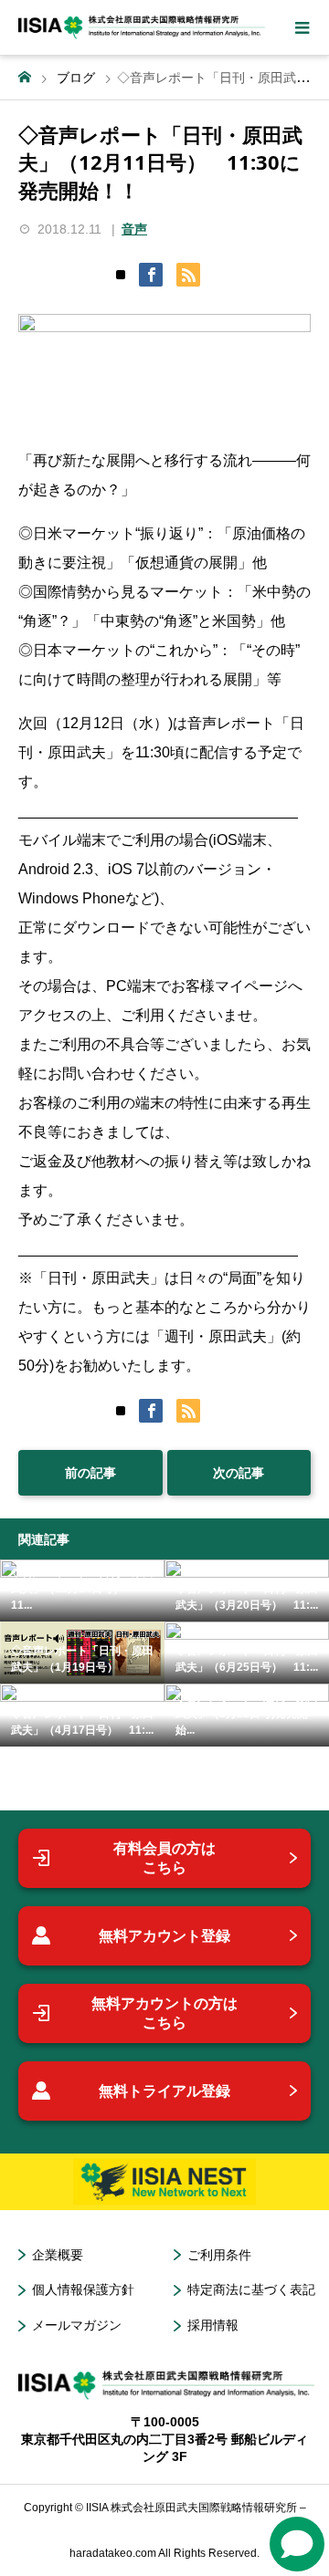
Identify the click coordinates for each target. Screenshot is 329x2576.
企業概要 (58, 2255)
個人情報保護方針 (83, 2289)
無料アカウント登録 (164, 1936)
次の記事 (239, 1473)
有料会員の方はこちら (164, 1858)
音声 (134, 229)
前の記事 (90, 1473)
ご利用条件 (219, 2255)
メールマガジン (77, 2325)
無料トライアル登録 (164, 2091)
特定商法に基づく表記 (251, 2289)
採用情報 (213, 2325)
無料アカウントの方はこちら (164, 2013)
